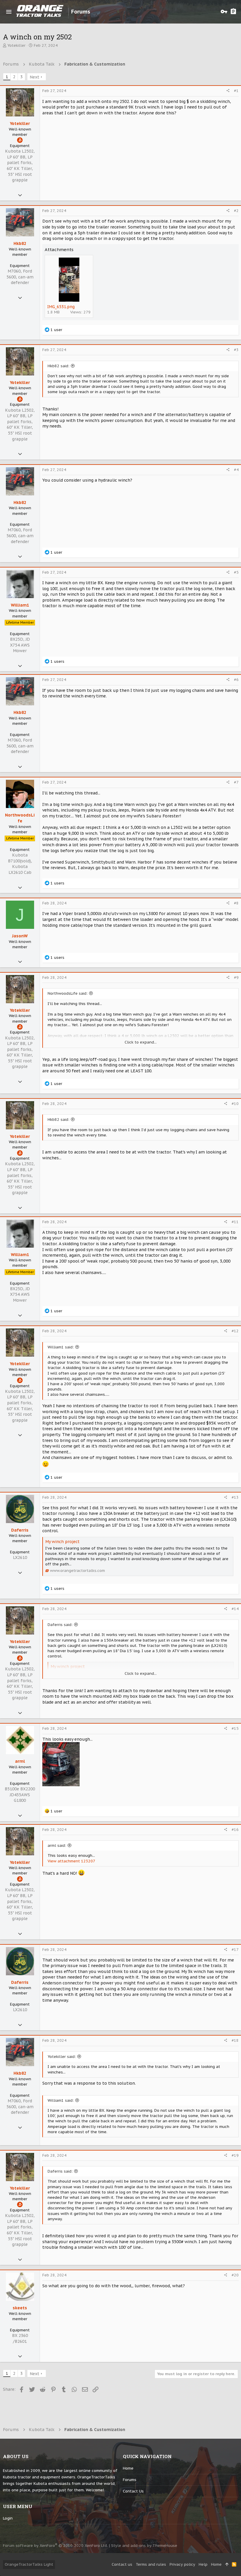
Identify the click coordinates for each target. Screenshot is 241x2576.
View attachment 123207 (71, 1861)
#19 (235, 2155)
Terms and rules (151, 2564)
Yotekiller (16, 45)
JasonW (20, 936)
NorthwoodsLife (20, 818)
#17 (235, 1950)
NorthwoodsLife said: (68, 993)
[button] (9, 12)
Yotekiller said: (62, 2057)
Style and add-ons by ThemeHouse (144, 2546)
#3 (236, 350)
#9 (236, 978)
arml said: (57, 1845)
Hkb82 (20, 243)
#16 (235, 1830)
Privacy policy (182, 2564)
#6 (236, 680)
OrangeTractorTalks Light (29, 2564)
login (8, 2518)
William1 (20, 605)
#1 (236, 91)
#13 (235, 1497)
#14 (235, 1609)
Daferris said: (60, 1625)
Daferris (20, 1530)
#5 (236, 572)
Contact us (133, 2491)
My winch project (62, 1542)
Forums (130, 2480)
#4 (236, 470)
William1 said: (61, 1347)
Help (203, 2564)
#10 (235, 1104)
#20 (235, 2275)
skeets (20, 2308)
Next (35, 77)
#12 (235, 1331)
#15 (235, 1728)
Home (128, 2468)
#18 (235, 2040)
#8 (236, 903)
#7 (236, 782)
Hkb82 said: (58, 366)
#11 (235, 1222)
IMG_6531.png (61, 307)
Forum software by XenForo (55, 2546)
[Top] (227, 2565)
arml (20, 1761)
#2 (236, 211)
